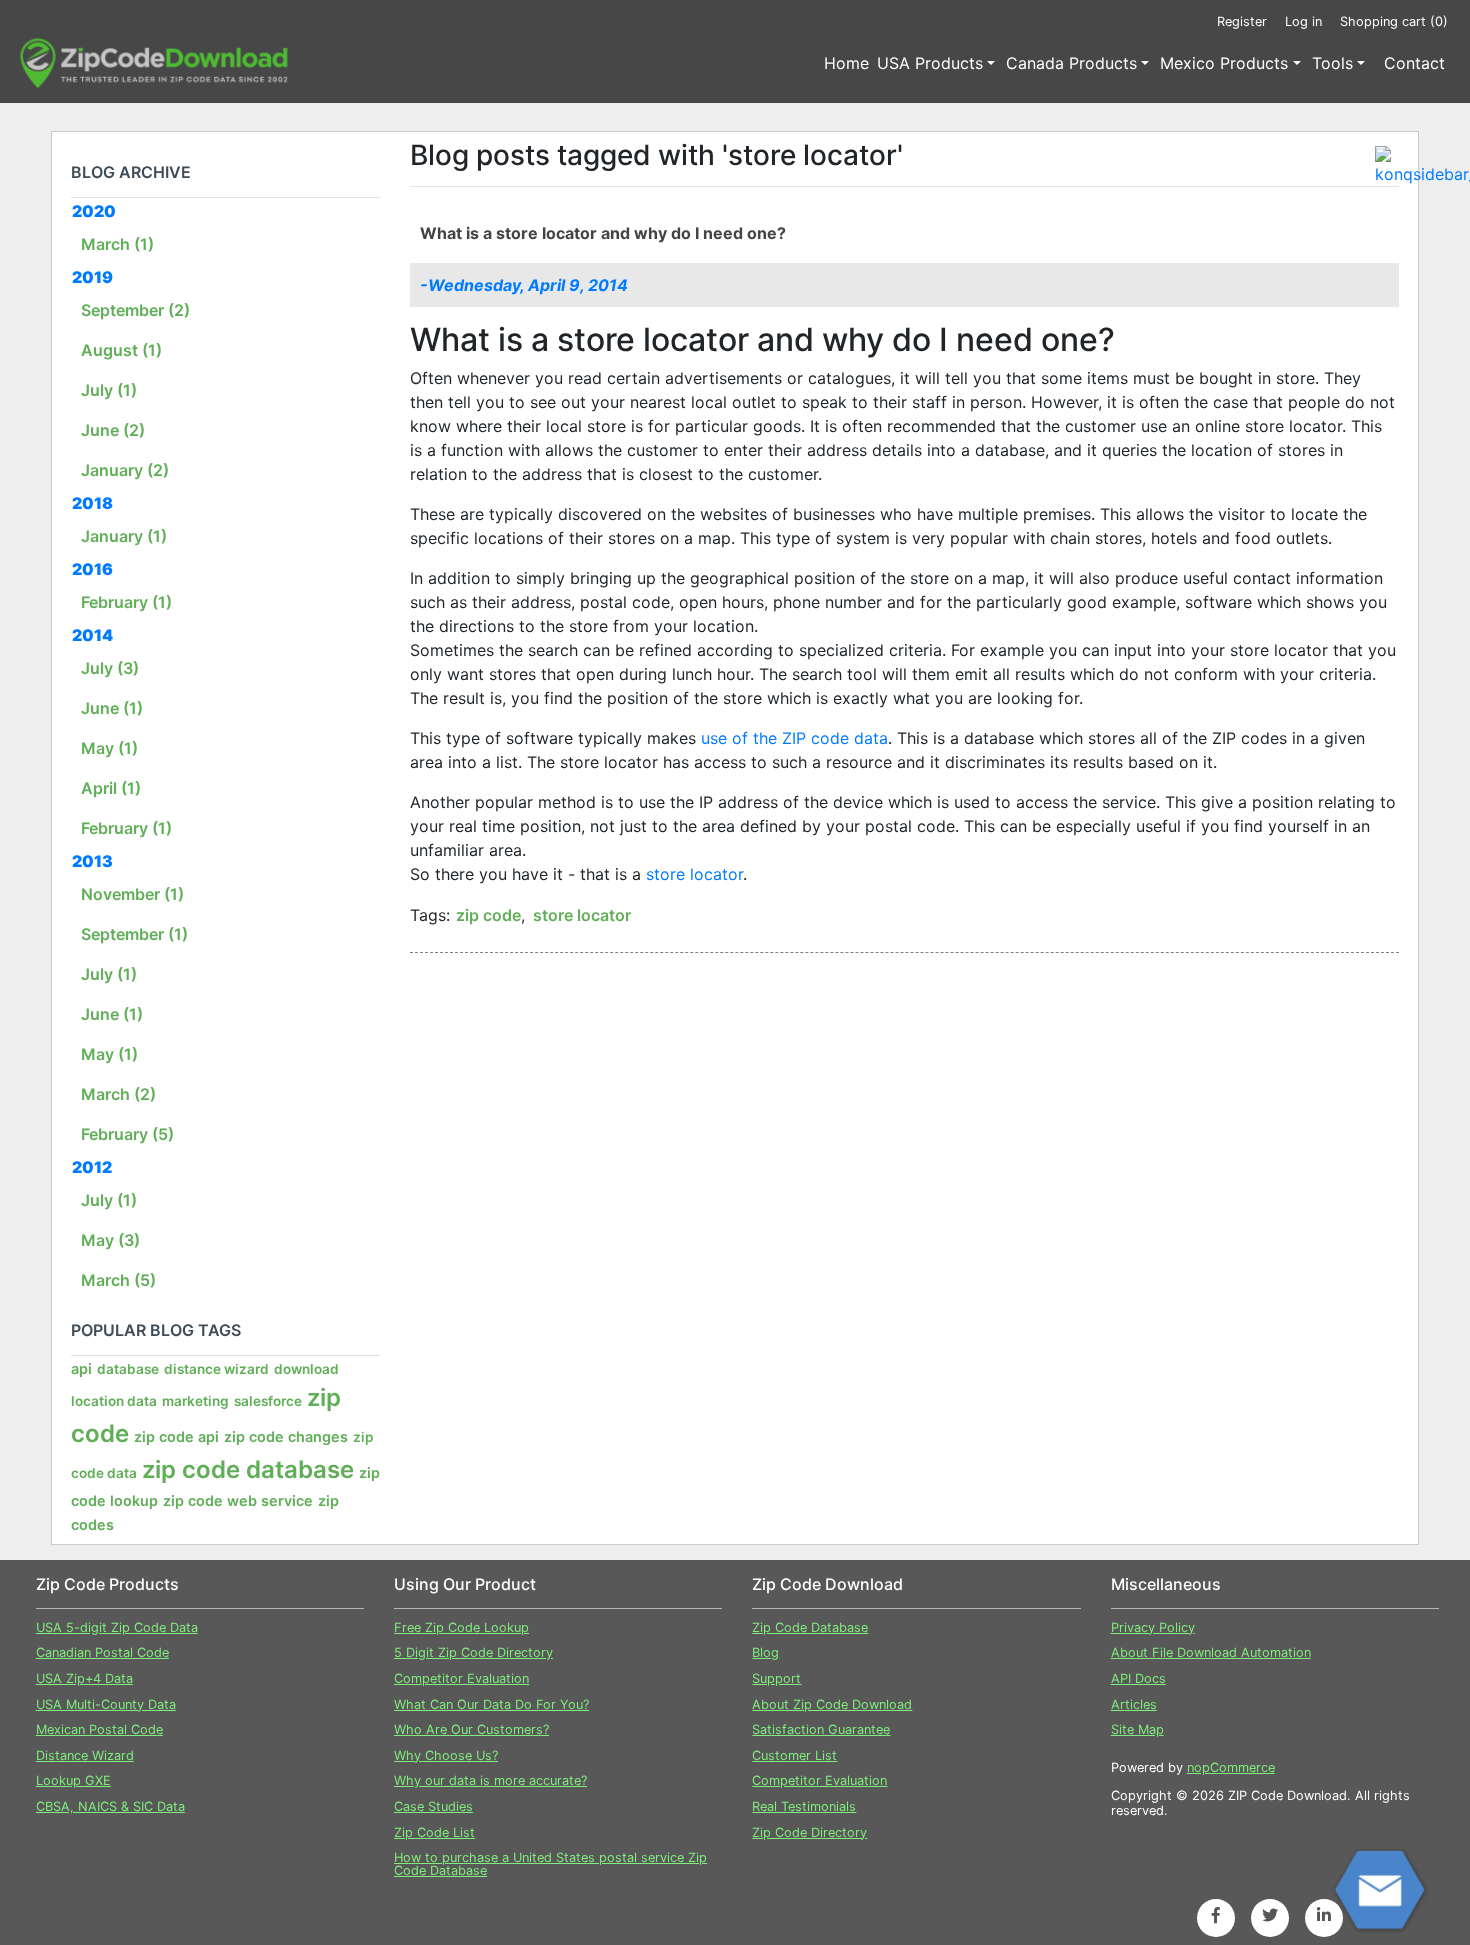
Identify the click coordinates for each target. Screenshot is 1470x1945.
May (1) (109, 748)
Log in (1303, 21)
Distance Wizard (85, 1755)
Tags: (430, 915)
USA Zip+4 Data (84, 1678)
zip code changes (286, 1436)
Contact (1414, 63)
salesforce (268, 1401)
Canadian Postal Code (102, 1652)
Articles (1134, 1704)
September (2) (135, 310)
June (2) (113, 430)
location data (114, 1401)
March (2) (118, 1094)
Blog (765, 1652)
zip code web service (238, 1500)
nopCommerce (1231, 1767)
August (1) (121, 350)
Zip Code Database (810, 1627)
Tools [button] (1332, 63)
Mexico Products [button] (1224, 63)
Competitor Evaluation (461, 1678)
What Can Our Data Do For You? (491, 1704)
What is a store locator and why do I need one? (603, 233)
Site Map (1137, 1729)
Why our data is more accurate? (490, 1780)
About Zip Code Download (832, 1704)
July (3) (110, 668)
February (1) (126, 602)
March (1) (117, 244)
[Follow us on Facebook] (1216, 1915)
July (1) (109, 390)
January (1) (124, 536)
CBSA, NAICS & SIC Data (110, 1806)
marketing (195, 1401)
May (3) (110, 1240)
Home (846, 63)
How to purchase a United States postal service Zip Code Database (550, 1864)
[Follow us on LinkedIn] (1324, 1915)
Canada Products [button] (1071, 63)
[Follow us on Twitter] (1270, 1915)
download (306, 1369)
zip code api (176, 1436)
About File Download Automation (1211, 1652)
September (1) (134, 934)
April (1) (111, 788)
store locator (694, 874)
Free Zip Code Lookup (461, 1627)
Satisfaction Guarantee (821, 1729)
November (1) (132, 894)
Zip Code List (434, 1832)
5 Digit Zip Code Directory (473, 1652)
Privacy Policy (1153, 1627)
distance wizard (216, 1369)
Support (776, 1678)
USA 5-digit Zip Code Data (117, 1627)
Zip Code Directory (809, 1832)
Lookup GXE (73, 1780)
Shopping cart (1394, 21)
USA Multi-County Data (106, 1704)
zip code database (248, 1469)
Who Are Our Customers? (471, 1729)
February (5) (127, 1134)
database (128, 1369)
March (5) (118, 1280)
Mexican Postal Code (99, 1729)
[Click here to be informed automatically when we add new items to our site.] (1387, 158)
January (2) (125, 470)
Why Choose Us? (446, 1755)
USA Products (930, 63)
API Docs (1138, 1678)
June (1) (112, 708)
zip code (488, 915)
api (81, 1368)
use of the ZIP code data (792, 738)
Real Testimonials (804, 1806)
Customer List (794, 1755)
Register (1242, 21)
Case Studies (433, 1806)
